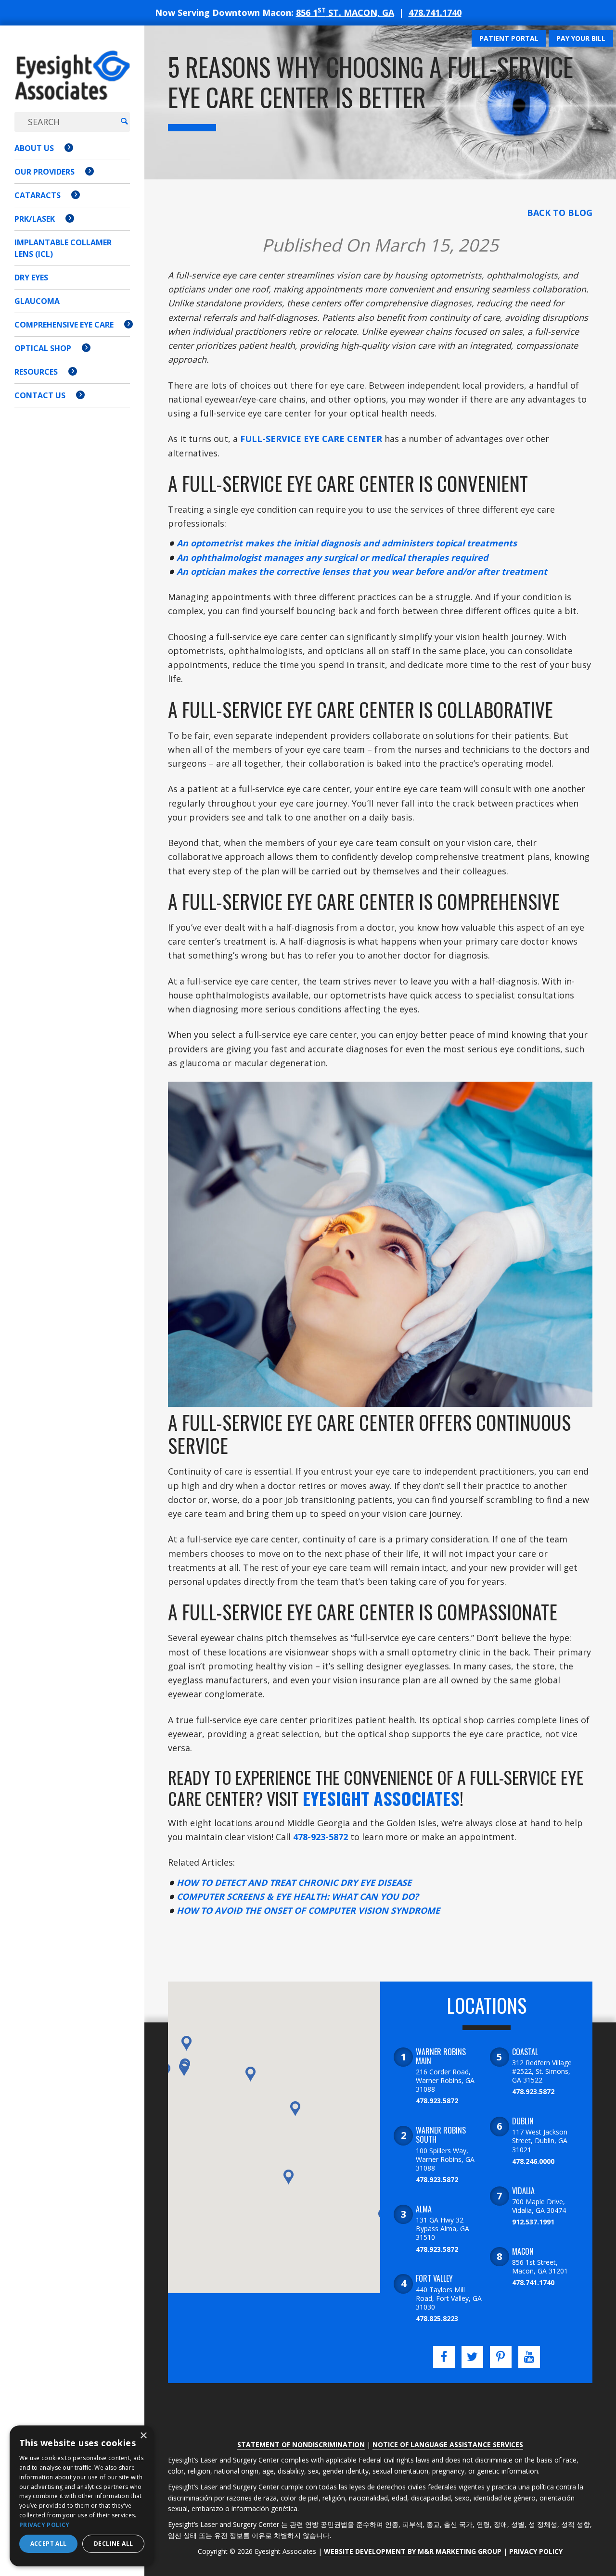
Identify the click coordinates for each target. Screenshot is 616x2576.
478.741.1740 (435, 13)
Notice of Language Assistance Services (448, 2444)
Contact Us (40, 395)
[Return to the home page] (72, 85)
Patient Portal (509, 38)
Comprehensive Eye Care (64, 325)
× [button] (143, 2436)
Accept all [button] (49, 2544)
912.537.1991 (533, 2222)
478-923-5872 (321, 1837)
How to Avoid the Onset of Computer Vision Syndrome (308, 1910)
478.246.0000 (533, 2161)
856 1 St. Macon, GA (345, 13)
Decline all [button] (113, 2544)
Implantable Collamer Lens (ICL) (63, 248)
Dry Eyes (31, 278)
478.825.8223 (437, 2318)
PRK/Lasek (35, 219)
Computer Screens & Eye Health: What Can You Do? (298, 1896)
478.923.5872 (437, 2101)
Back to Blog (560, 213)
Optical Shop (43, 348)
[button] (184, 2069)
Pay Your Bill (581, 38)
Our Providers (45, 172)
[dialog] (82, 2496)
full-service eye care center (311, 439)
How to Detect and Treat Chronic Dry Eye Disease (294, 1882)
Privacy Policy (536, 2551)
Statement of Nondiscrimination (301, 2444)
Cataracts (38, 195)
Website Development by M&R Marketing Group (413, 2551)
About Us (34, 148)
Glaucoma (37, 301)
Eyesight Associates (381, 1798)
